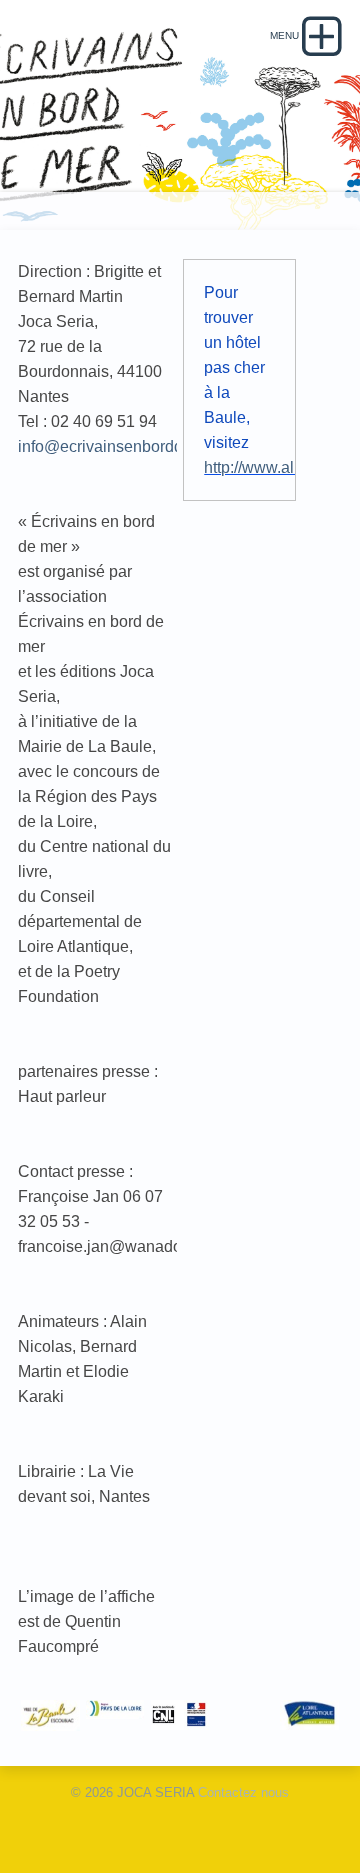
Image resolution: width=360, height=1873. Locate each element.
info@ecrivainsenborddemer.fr (124, 446)
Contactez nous (243, 1792)
